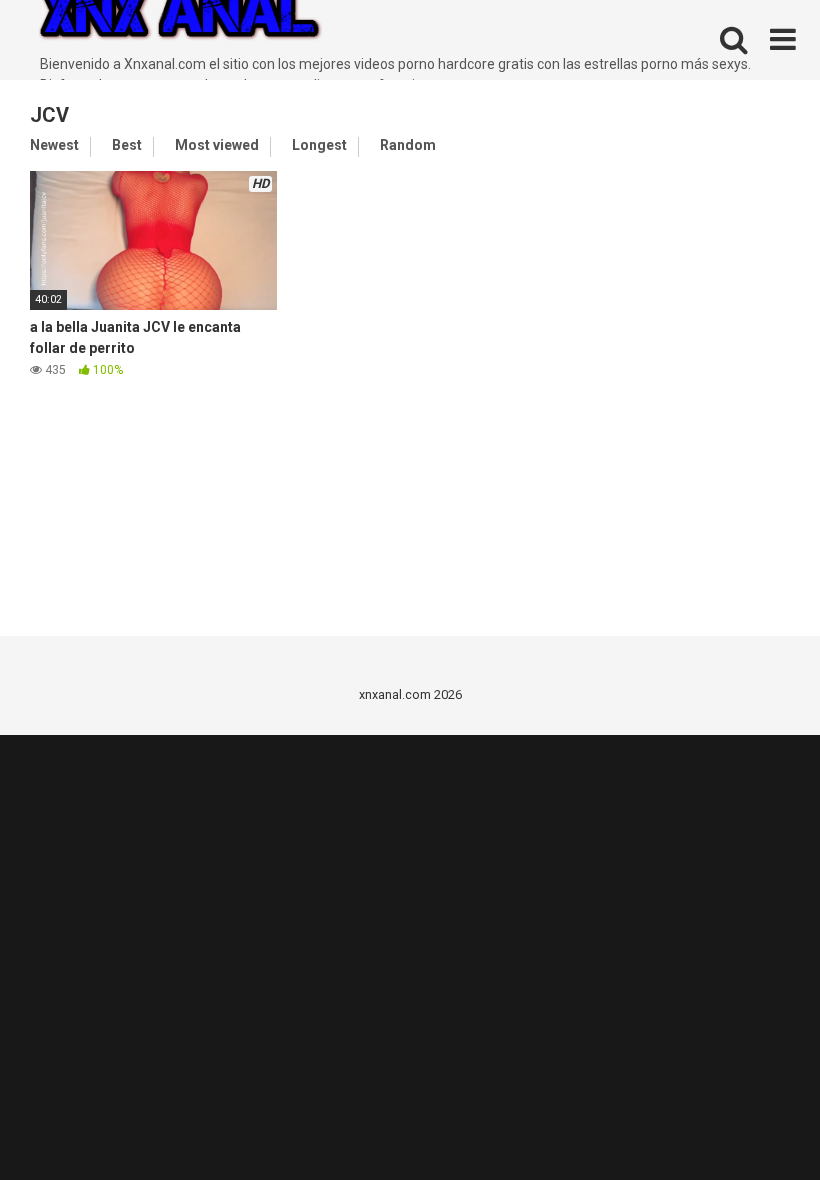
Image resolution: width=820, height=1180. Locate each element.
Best (127, 145)
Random (408, 145)
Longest (319, 145)
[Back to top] (753, 1119)
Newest (54, 145)
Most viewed (217, 145)
